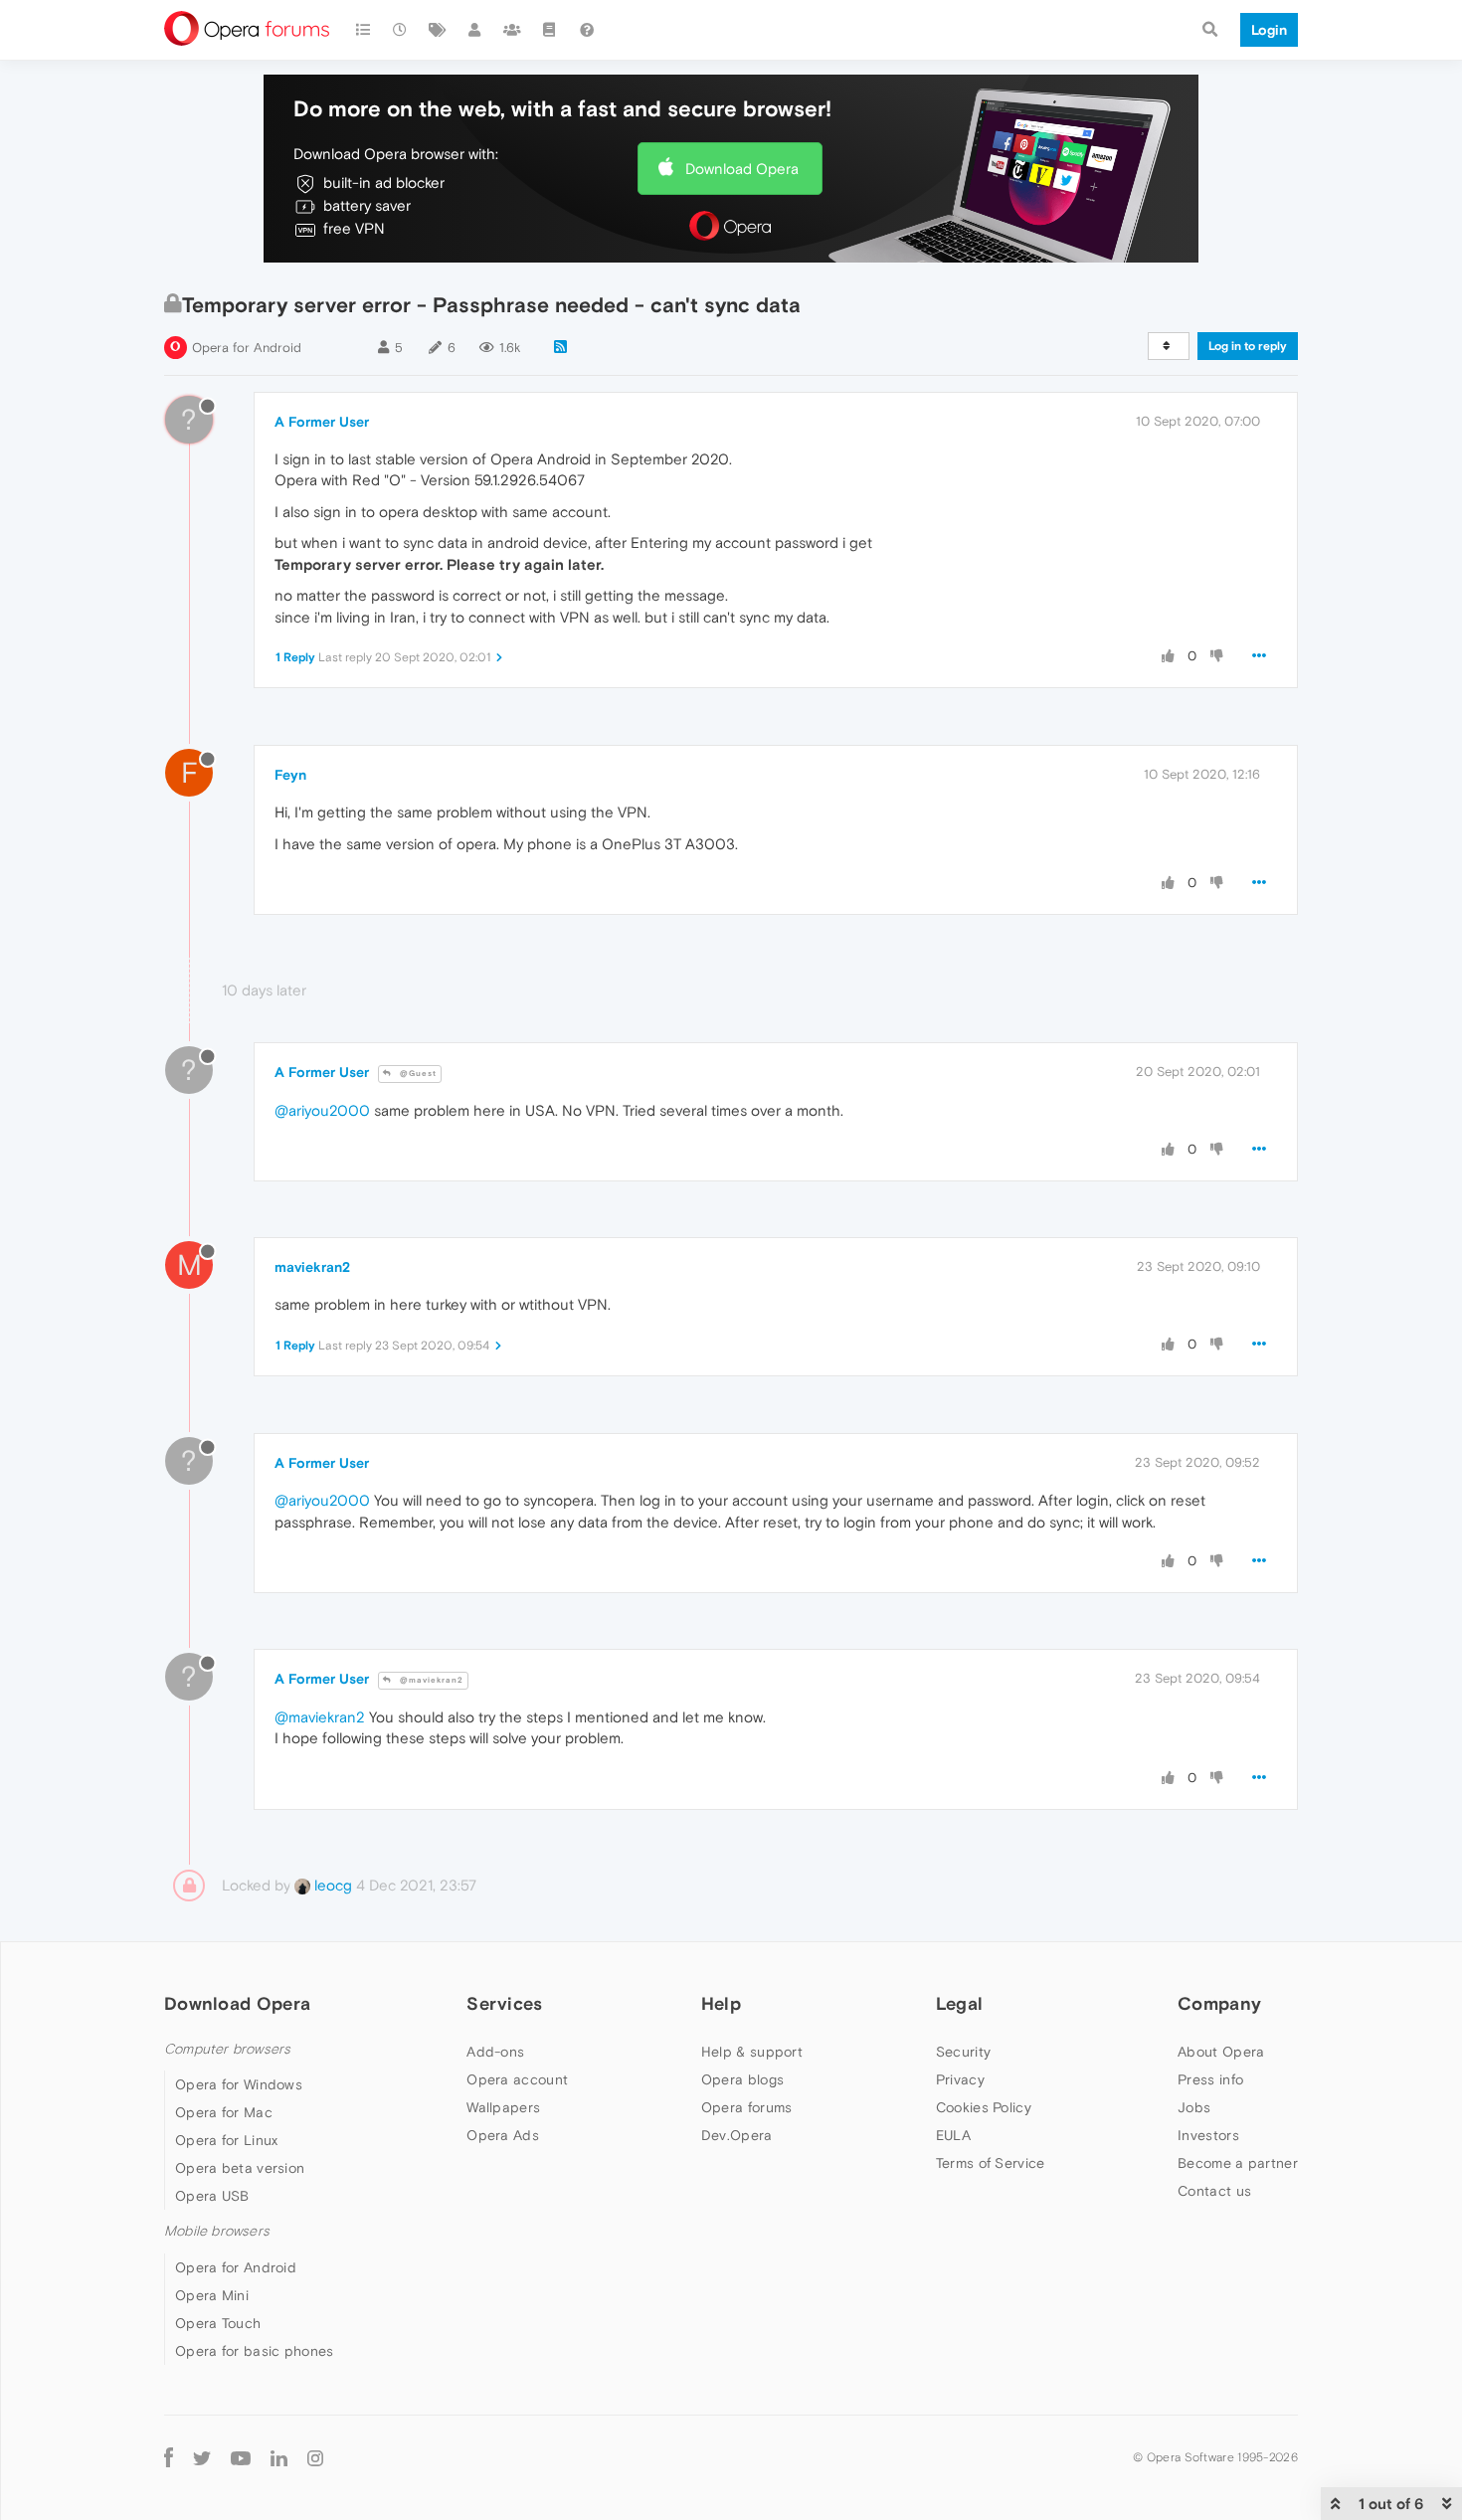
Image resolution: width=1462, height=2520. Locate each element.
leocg (331, 1885)
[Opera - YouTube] (241, 2458)
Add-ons (495, 2052)
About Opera (1221, 2052)
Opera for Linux (227, 2140)
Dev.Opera (737, 2135)
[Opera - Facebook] (169, 2458)
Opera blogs (742, 2079)
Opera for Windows (239, 2084)
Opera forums (747, 2107)
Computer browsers (227, 2049)
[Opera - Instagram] (315, 2458)
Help (721, 2003)
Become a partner (1238, 2163)
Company (1219, 2003)
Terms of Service (991, 2163)
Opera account (517, 2079)
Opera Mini (212, 2295)
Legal (960, 2003)
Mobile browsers (217, 2231)
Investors (1208, 2135)
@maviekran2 (430, 1680)
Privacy (960, 2079)
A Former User (322, 422)
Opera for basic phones (255, 2351)
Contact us (1214, 2191)
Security (963, 2052)
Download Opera (742, 169)
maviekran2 (312, 1267)
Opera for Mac (224, 2112)
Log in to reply (1248, 346)
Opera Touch (218, 2323)
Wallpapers (503, 2107)
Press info (1210, 2079)
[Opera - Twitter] (202, 2458)
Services (504, 2003)
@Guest (417, 1074)
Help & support (752, 2052)
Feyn (290, 775)
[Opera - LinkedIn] (279, 2458)
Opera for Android (247, 348)
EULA (953, 2135)
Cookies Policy (984, 2107)
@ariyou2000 (322, 1110)
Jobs (1194, 2107)
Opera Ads (503, 2135)
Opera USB (212, 2196)
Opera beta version (240, 2168)
